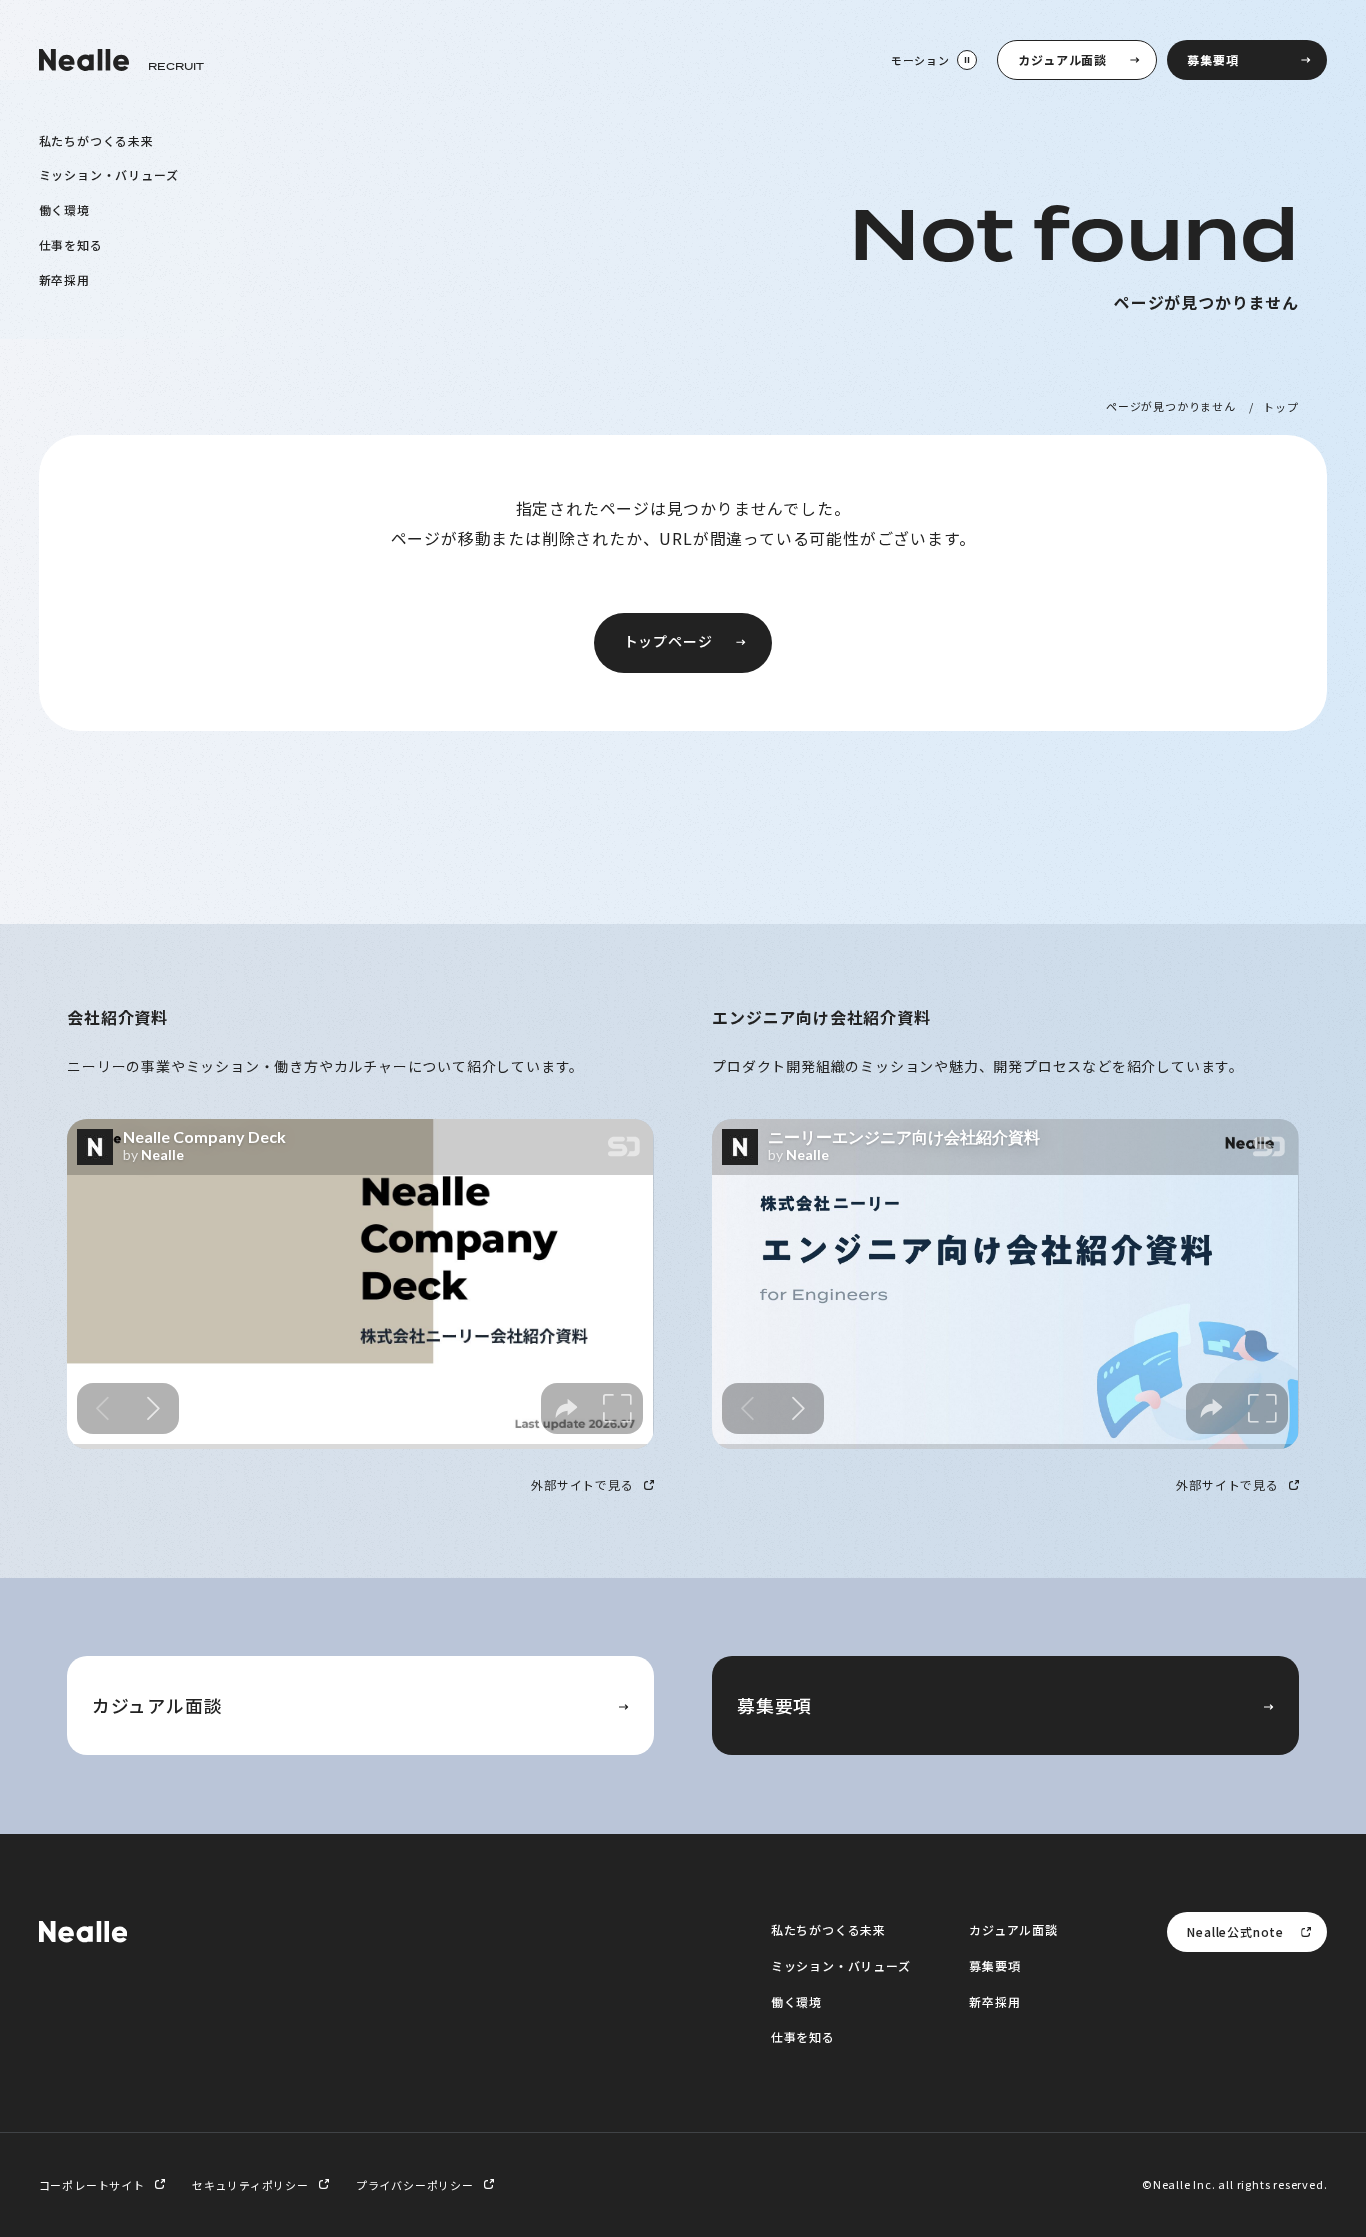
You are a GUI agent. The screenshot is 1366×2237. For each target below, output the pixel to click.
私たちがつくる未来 (96, 139)
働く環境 (64, 209)
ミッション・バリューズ (109, 174)
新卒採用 (64, 278)
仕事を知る (71, 243)
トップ (1280, 406)
